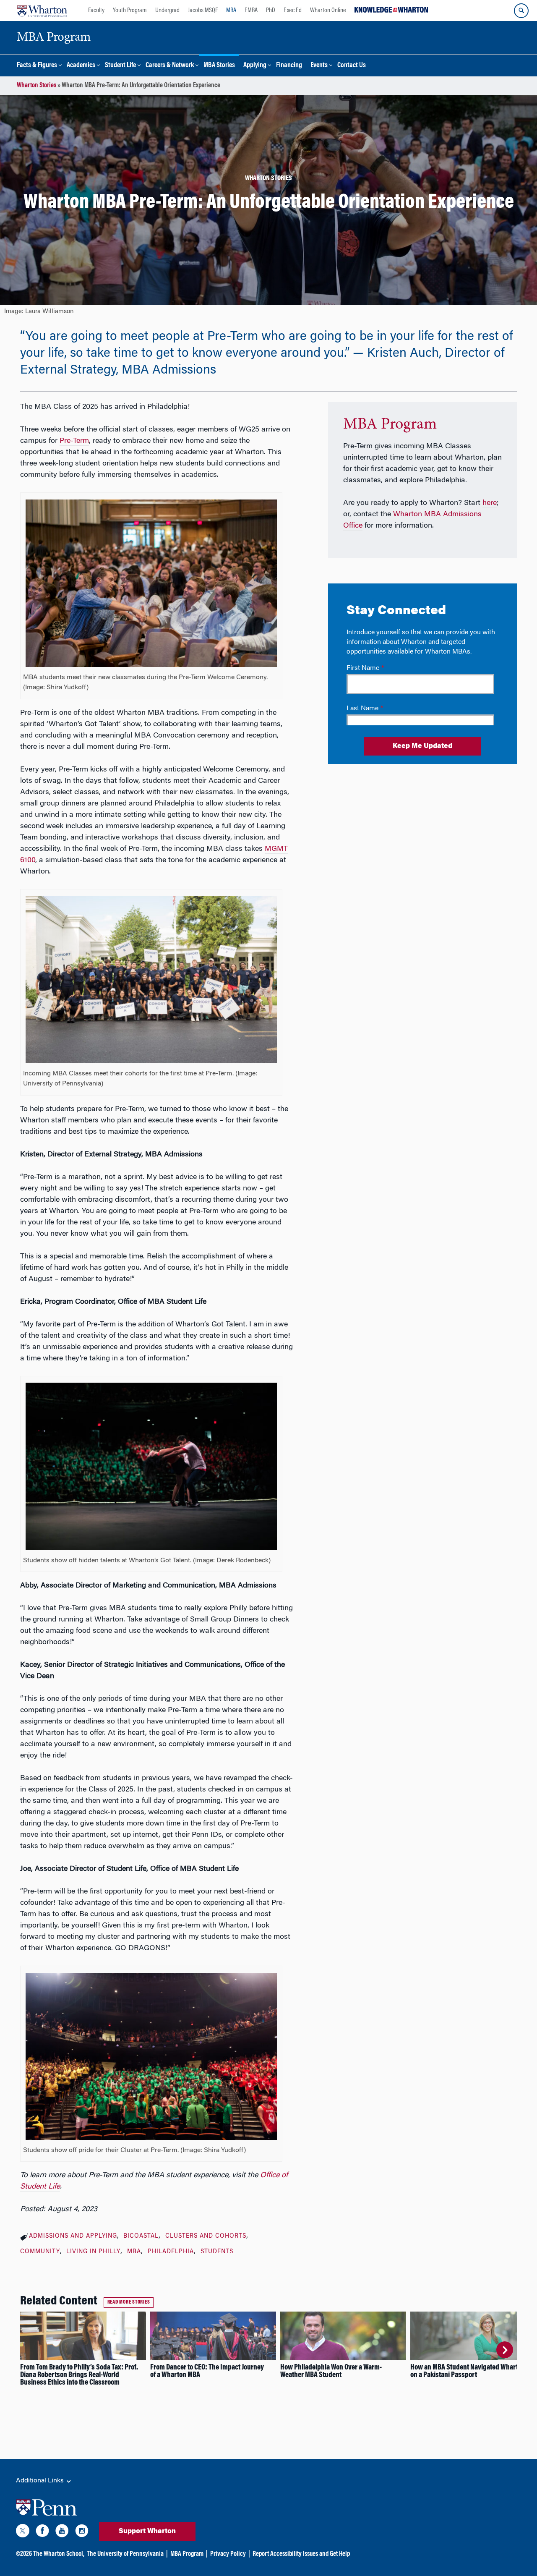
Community (40, 2252)
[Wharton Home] (42, 10)
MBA (231, 10)
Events (319, 66)
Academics (81, 66)
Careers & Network (170, 66)
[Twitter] (23, 2532)
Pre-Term (74, 441)
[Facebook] (42, 2532)
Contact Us (352, 66)
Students (217, 2252)
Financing (289, 66)
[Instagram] (82, 2532)
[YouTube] (62, 2532)
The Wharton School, (59, 2554)
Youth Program (130, 10)
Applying (255, 66)
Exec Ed (293, 10)
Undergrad (167, 10)
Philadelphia (171, 2252)
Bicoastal (141, 2236)
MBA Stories (219, 66)
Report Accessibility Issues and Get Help (301, 2554)
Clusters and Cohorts (206, 2236)
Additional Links (41, 2481)
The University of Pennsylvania (125, 2554)
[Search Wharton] (521, 11)
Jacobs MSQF (203, 10)
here (490, 503)
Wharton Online (328, 10)
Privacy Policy (228, 2554)
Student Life (120, 66)
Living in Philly (93, 2252)
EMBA (251, 10)
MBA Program (390, 425)
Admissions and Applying (73, 2236)
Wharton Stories (36, 86)
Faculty (96, 10)
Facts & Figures (37, 66)
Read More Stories (129, 2302)
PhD (271, 10)
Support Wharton (147, 2532)
